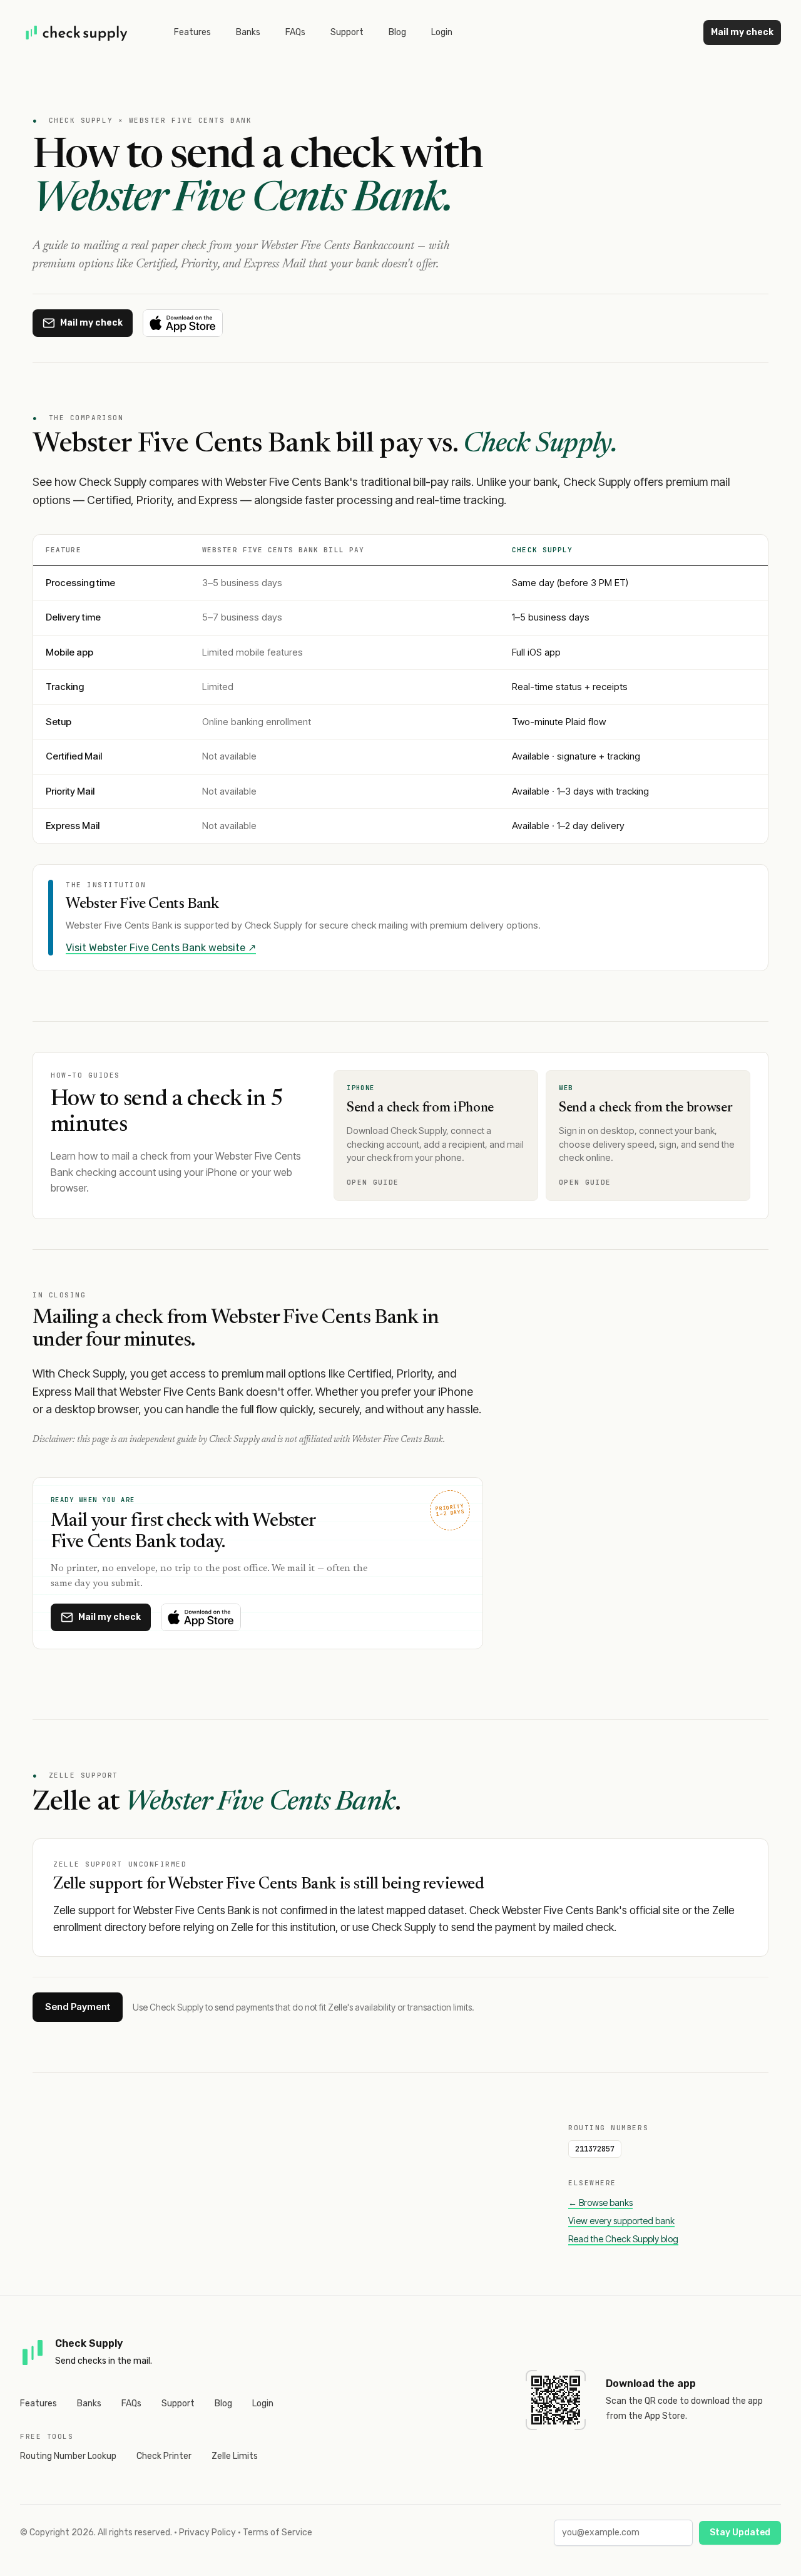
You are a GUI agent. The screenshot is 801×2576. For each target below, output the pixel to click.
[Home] (77, 33)
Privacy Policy (207, 2532)
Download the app (651, 2383)
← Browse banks (600, 2202)
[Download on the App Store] (183, 323)
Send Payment (78, 2007)
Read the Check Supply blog (623, 2239)
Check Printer (164, 2456)
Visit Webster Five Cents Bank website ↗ (161, 948)
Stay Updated (740, 2532)
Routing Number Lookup (68, 2456)
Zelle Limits (235, 2456)
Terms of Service (278, 2532)
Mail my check (742, 32)
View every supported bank (621, 2221)
